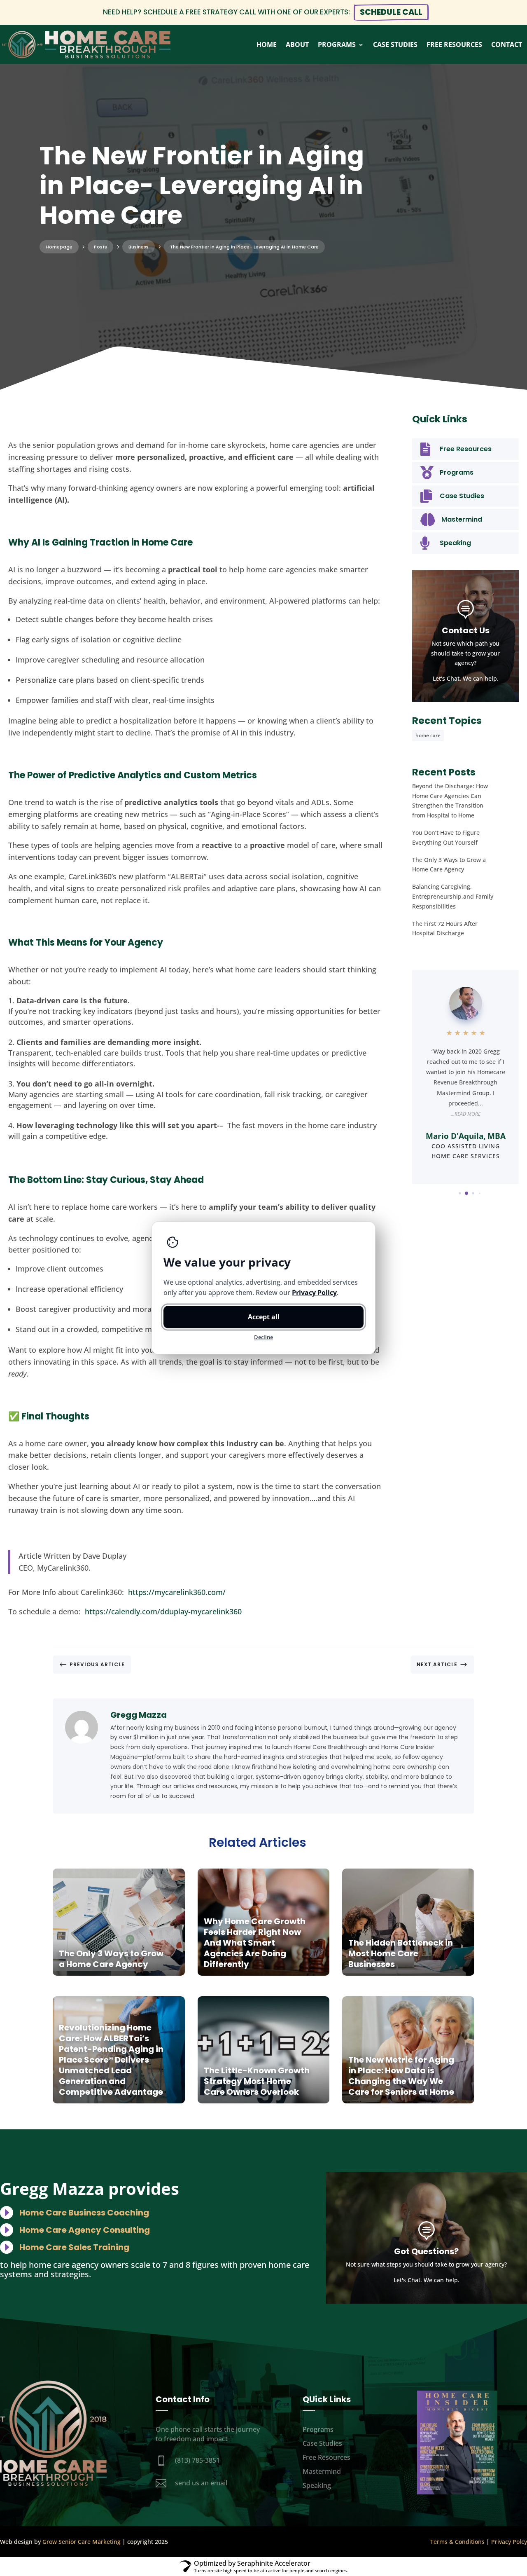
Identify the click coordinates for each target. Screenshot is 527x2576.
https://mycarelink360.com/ (177, 1592)
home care (428, 735)
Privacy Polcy (509, 2542)
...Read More (466, 1114)
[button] (453, 1193)
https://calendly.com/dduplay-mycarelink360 (163, 1611)
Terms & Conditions (457, 2542)
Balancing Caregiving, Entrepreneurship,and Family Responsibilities (453, 896)
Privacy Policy (314, 1293)
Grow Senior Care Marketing (82, 2542)
